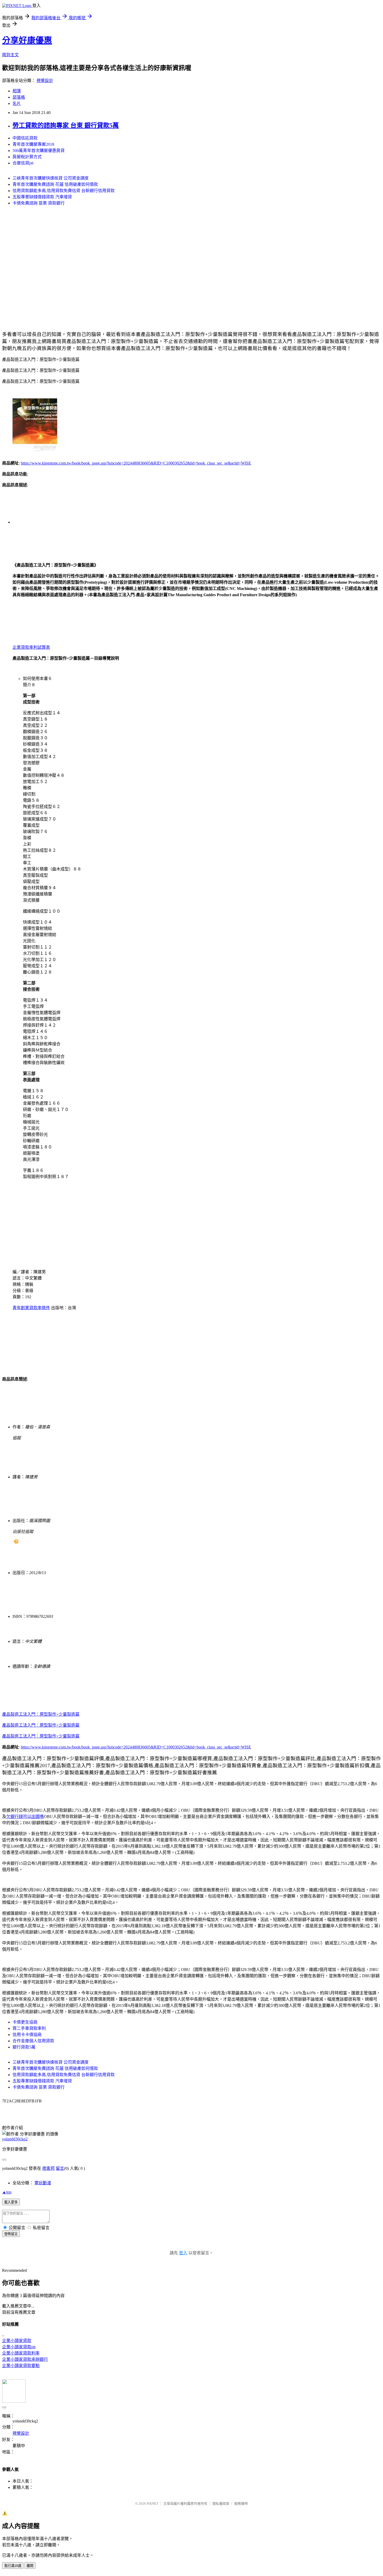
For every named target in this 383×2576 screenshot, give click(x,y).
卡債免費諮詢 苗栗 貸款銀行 (39, 203)
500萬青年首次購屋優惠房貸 (39, 151)
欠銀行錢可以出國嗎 (25, 1817)
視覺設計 (45, 81)
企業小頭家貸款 (17, 2341)
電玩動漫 (43, 2183)
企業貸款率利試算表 (31, 647)
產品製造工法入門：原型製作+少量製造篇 (41, 1714)
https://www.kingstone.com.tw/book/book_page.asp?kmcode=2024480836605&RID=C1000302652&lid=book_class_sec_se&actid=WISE (136, 463)
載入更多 (11, 2202)
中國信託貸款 (25, 138)
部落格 (19, 97)
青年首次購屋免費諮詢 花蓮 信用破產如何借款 (55, 184)
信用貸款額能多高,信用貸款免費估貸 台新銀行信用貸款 (64, 191)
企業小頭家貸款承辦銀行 (25, 2359)
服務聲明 (241, 2504)
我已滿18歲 (13, 2566)
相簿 (17, 91)
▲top (7, 2192)
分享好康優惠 (27, 40)
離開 (30, 2566)
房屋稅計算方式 (27, 157)
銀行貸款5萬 (24, 2047)
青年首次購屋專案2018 (33, 144)
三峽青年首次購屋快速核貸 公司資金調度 (51, 178)
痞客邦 (48, 2168)
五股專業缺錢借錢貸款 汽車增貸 (42, 197)
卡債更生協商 (25, 2022)
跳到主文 (10, 55)
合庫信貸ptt (23, 163)
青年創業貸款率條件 (31, 1308)
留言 (60, 2168)
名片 (17, 103)
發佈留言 (11, 2234)
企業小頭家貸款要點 (21, 2366)
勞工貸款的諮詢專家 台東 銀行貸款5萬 (66, 125)
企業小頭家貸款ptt (19, 2347)
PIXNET (153, 2504)
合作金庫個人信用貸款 (33, 2041)
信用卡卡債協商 (27, 2035)
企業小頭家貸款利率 (21, 2353)
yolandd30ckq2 (15, 2139)
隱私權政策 (221, 2504)
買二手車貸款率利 (29, 2028)
